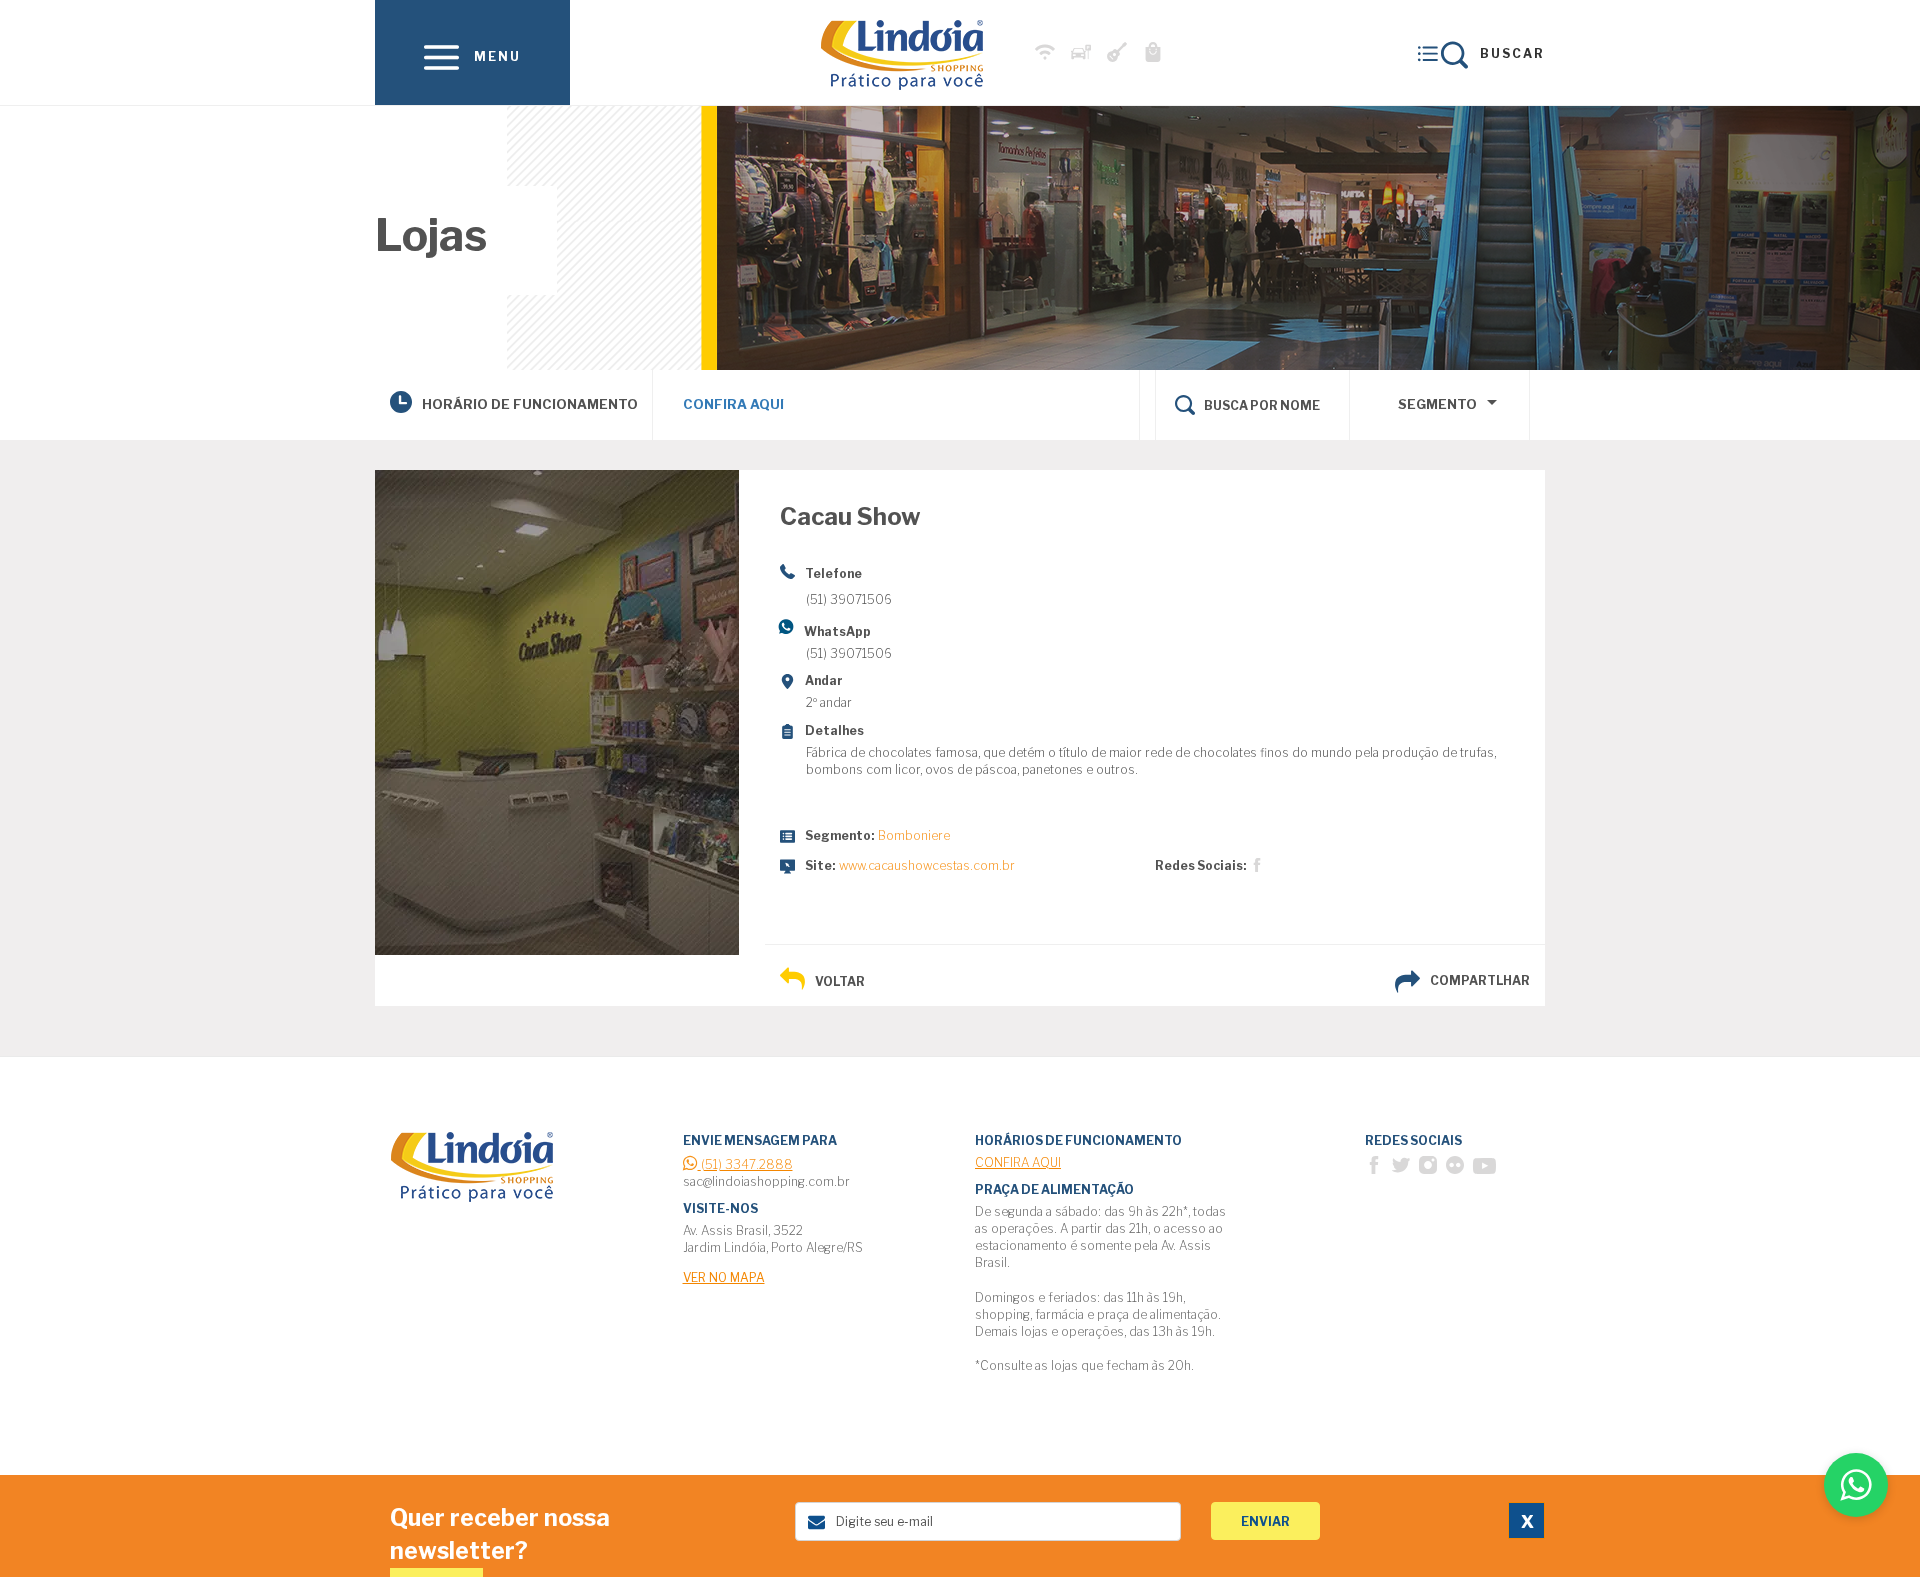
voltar (840, 981)
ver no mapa (724, 1277)
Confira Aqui (733, 404)
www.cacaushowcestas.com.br (927, 865)
